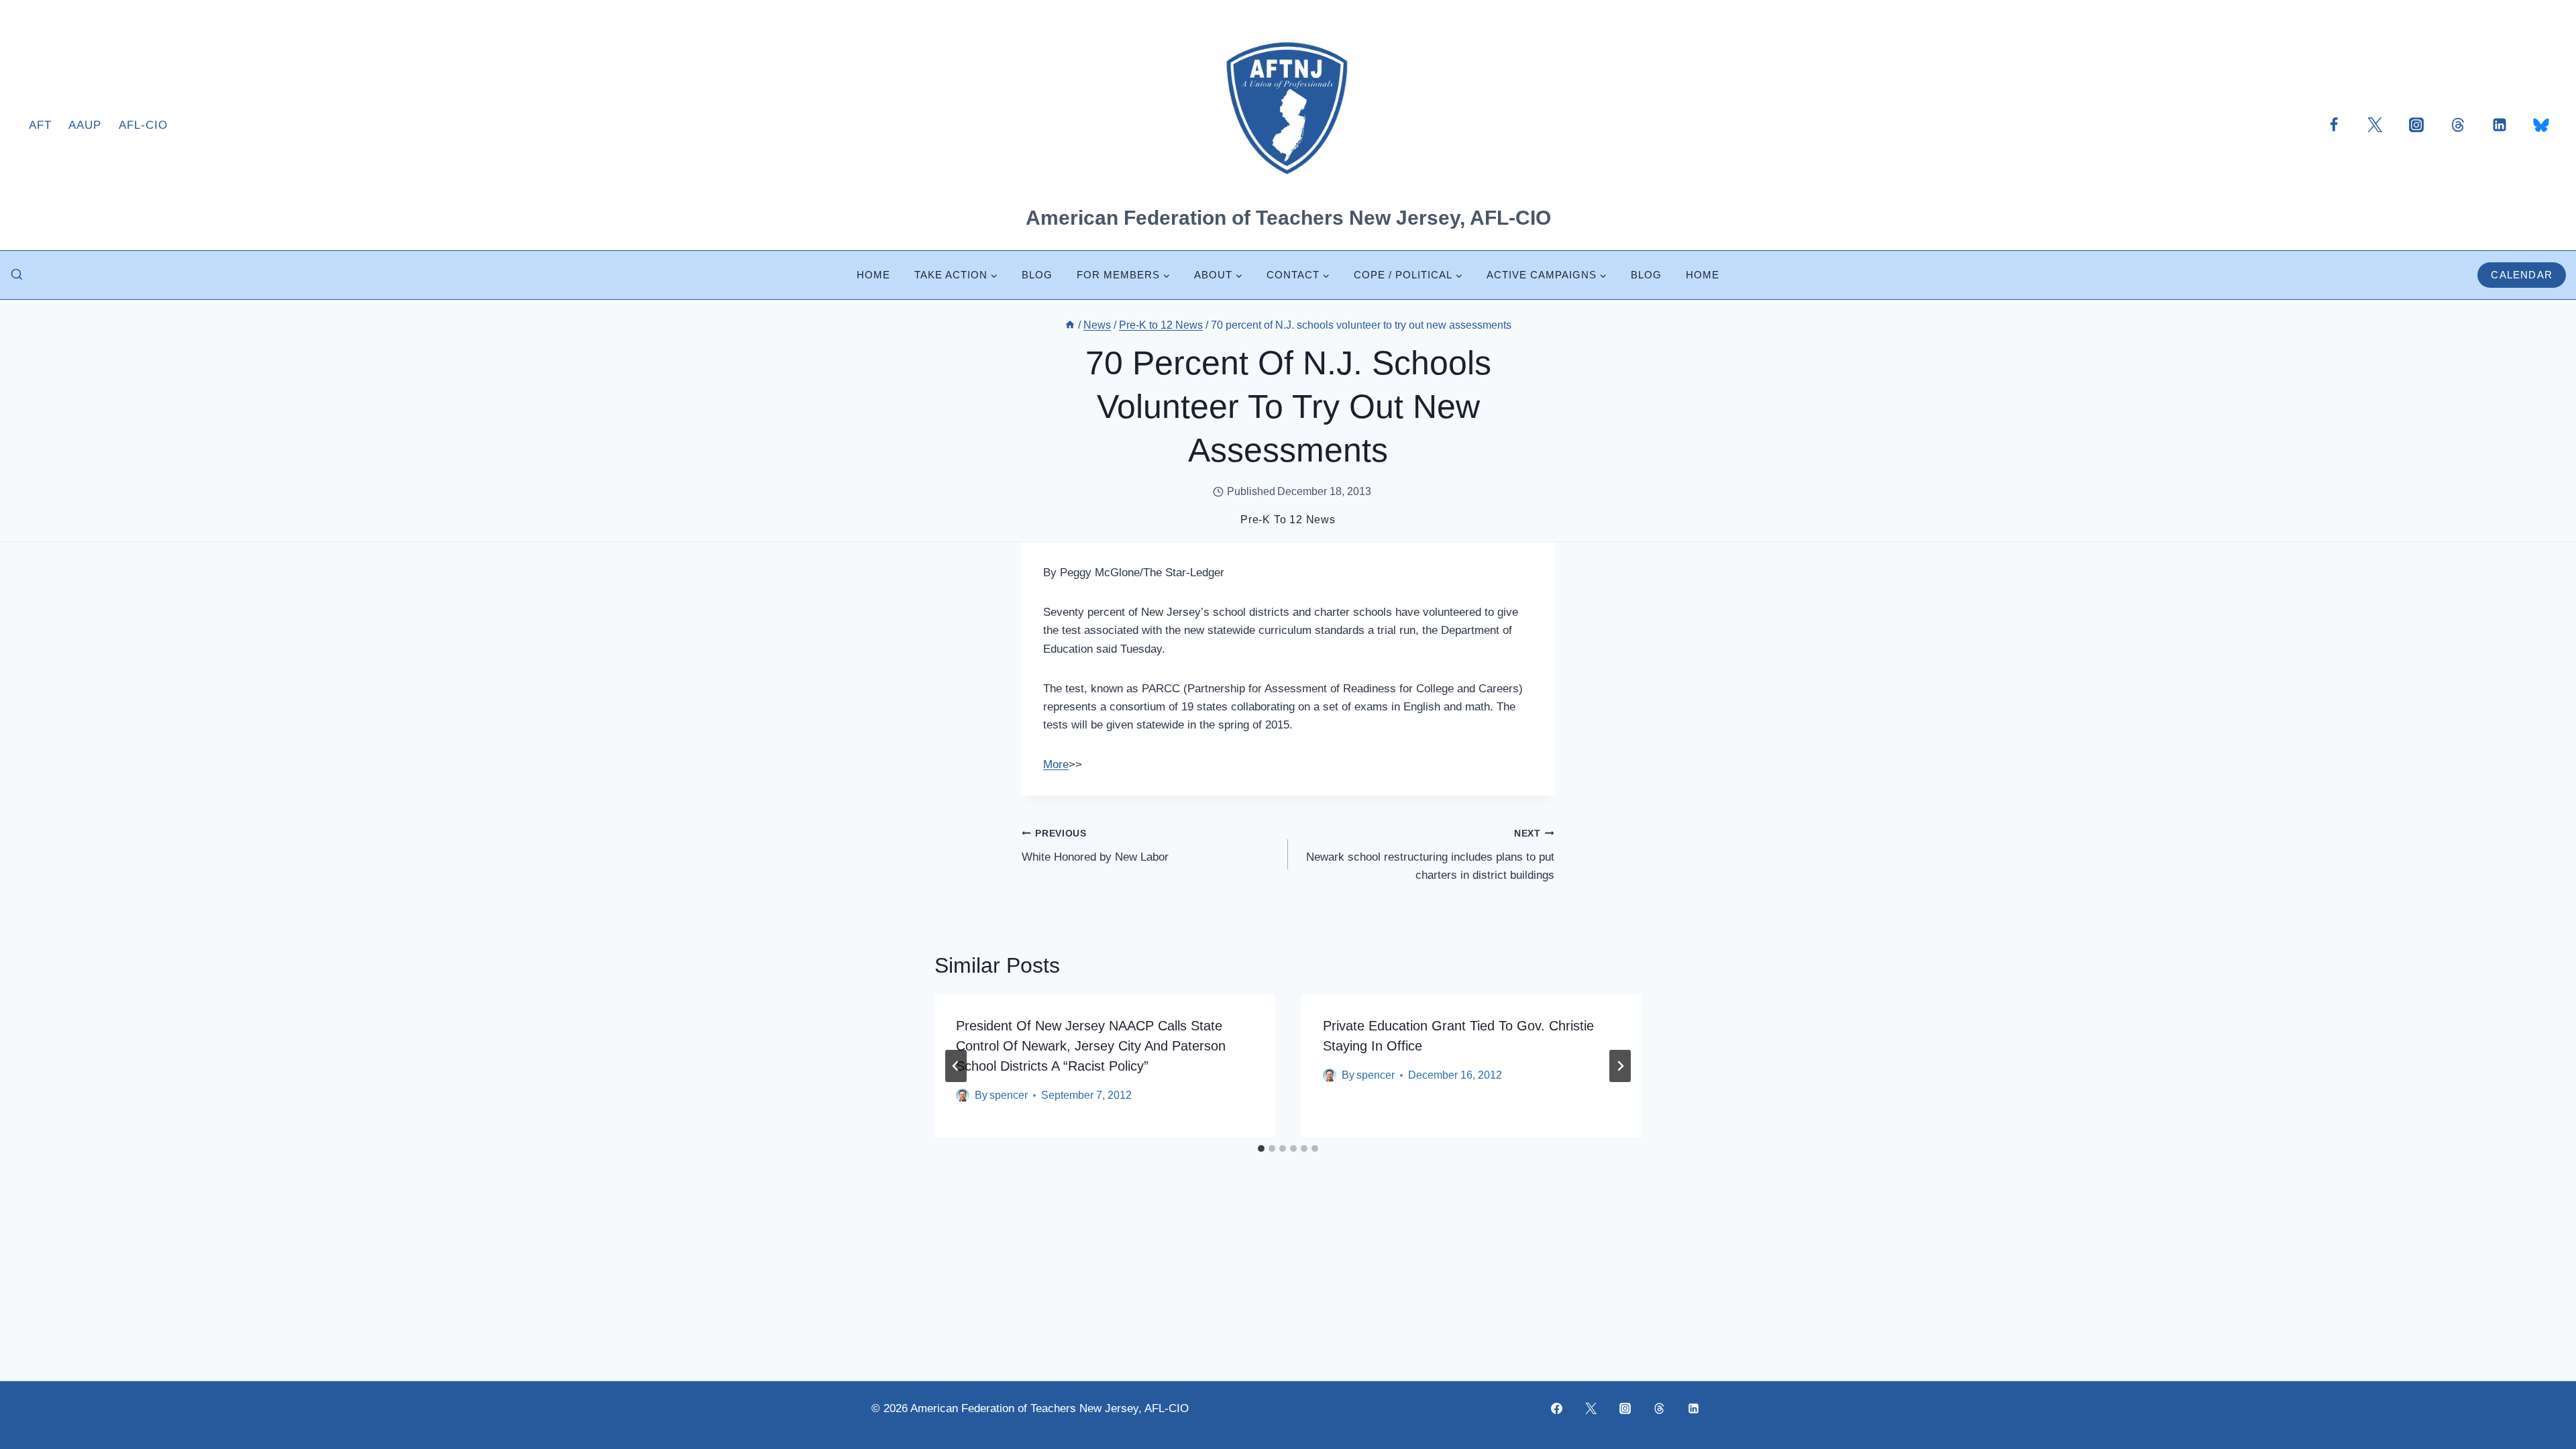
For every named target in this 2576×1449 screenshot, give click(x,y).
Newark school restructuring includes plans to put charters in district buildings (1430, 855)
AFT (40, 125)
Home (873, 275)
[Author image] (963, 1095)
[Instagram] (2416, 125)
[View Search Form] (17, 275)
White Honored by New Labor (1095, 846)
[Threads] (2458, 125)
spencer (1009, 1095)
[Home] (1070, 325)
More (1056, 764)
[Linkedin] (2500, 125)
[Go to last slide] (956, 1066)
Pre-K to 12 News (1288, 520)
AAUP (85, 125)
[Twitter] (2375, 125)
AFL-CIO (143, 125)
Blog (1037, 275)
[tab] (1261, 1148)
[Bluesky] (2541, 125)
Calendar (2522, 275)
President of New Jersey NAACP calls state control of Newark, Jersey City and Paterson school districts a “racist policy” (1091, 1046)
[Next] (1620, 1066)
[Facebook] (2334, 125)
